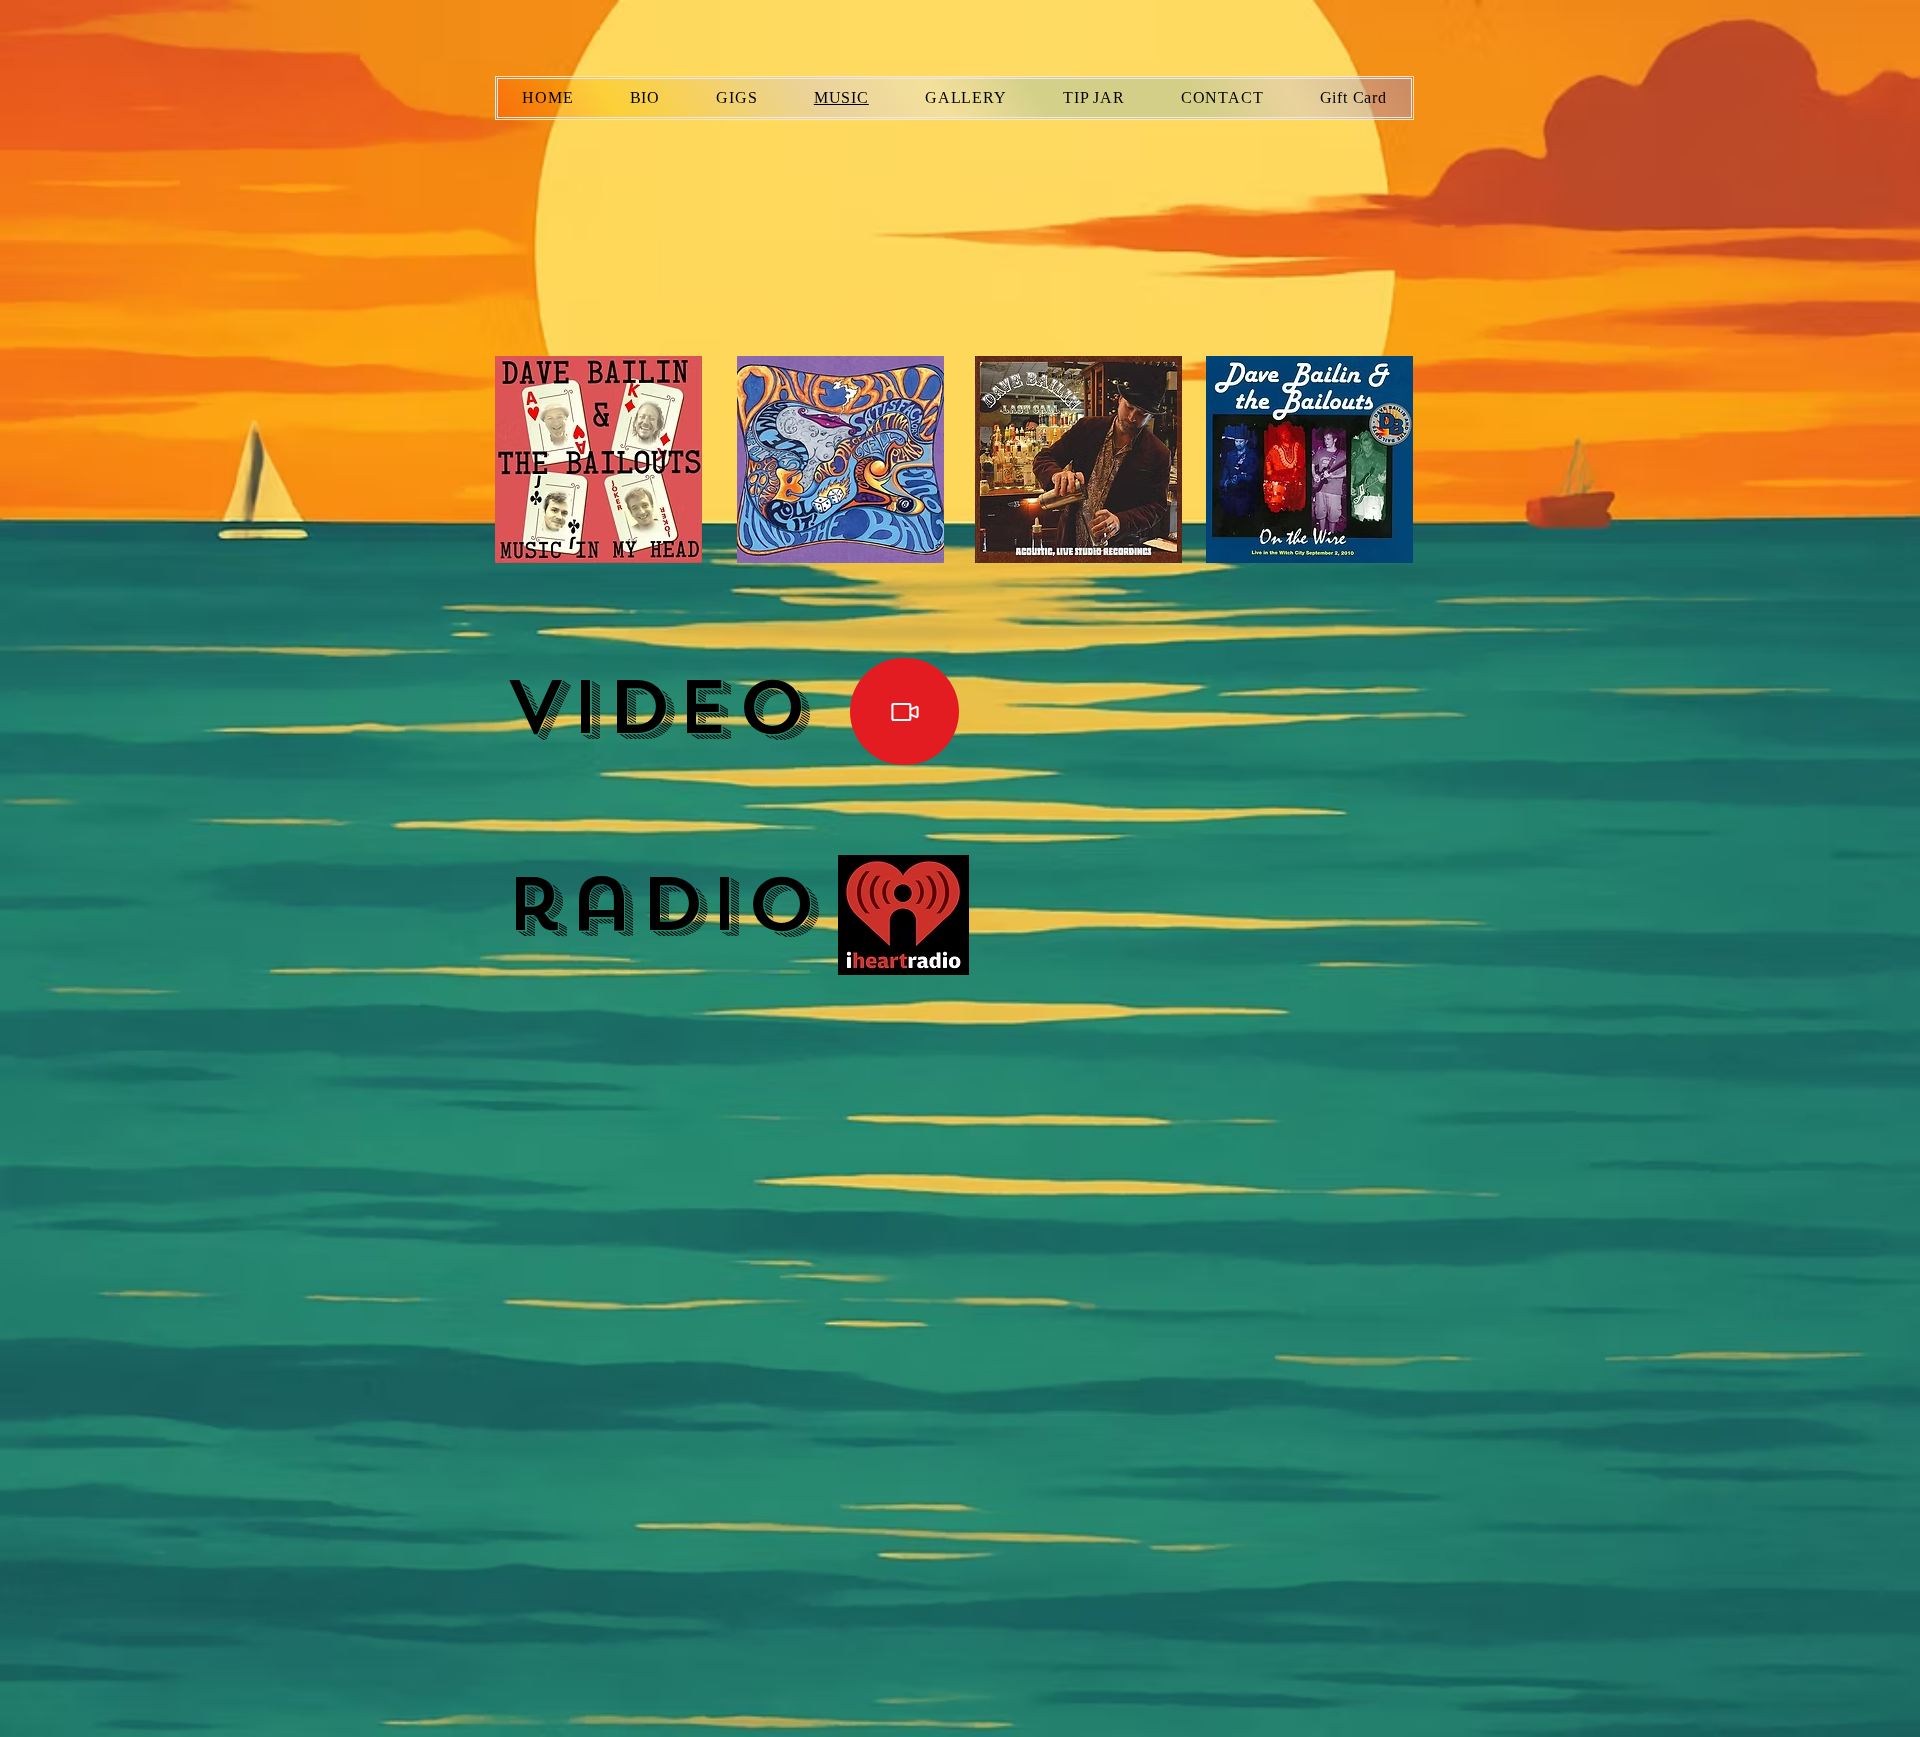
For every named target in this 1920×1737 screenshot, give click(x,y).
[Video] (904, 711)
